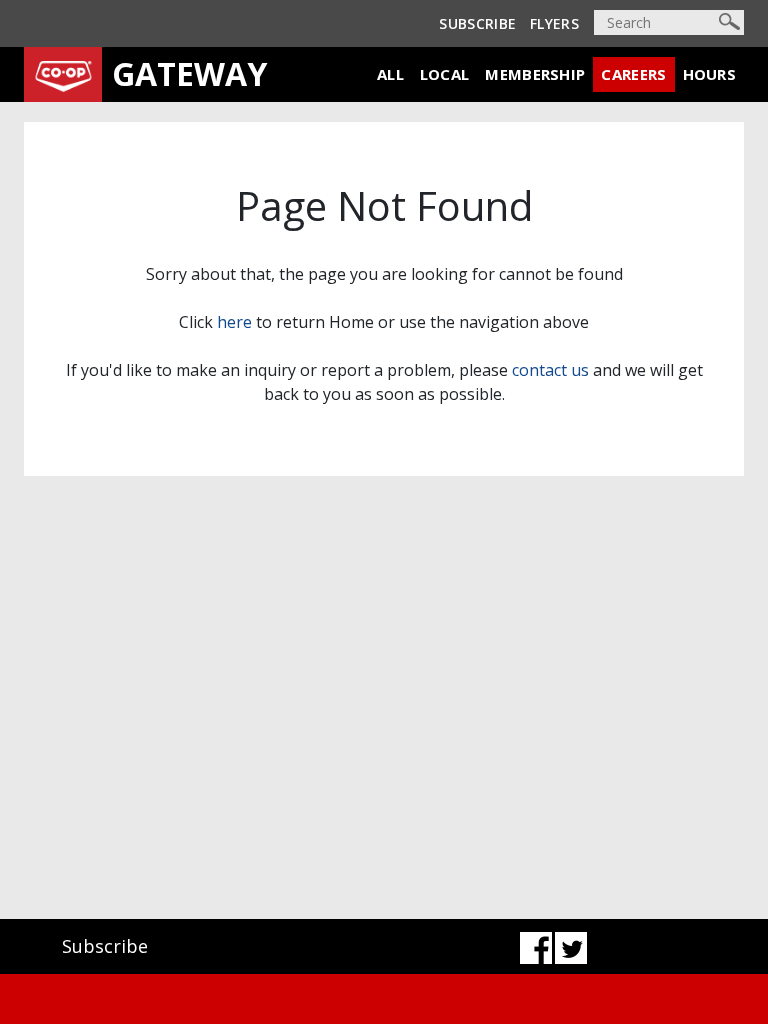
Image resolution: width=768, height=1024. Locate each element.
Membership (535, 74)
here (234, 322)
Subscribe (477, 23)
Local (445, 74)
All (390, 74)
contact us (550, 370)
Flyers (554, 23)
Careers (633, 74)
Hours (710, 74)
